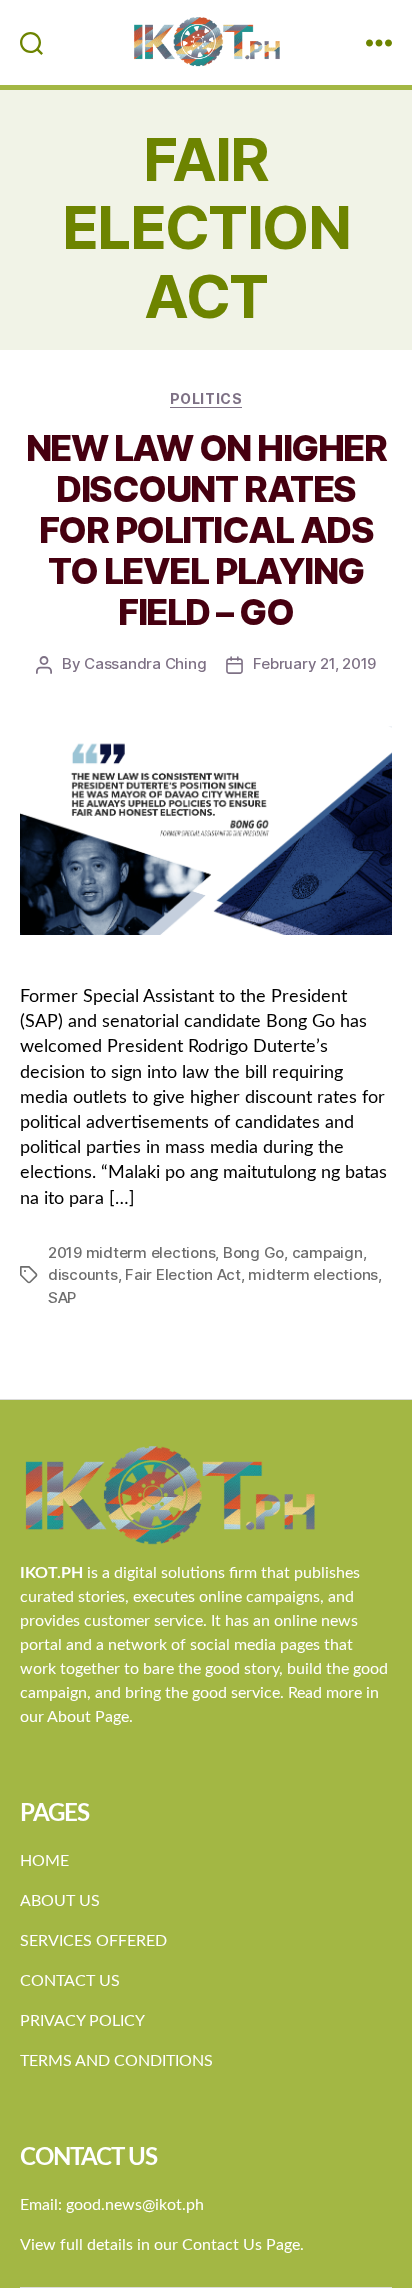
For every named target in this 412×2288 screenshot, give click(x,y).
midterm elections (313, 1274)
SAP (62, 1297)
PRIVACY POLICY (82, 2021)
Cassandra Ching (145, 663)
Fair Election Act (183, 1274)
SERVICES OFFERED (93, 1941)
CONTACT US (70, 1981)
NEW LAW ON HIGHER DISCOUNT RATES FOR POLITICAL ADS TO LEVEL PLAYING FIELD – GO (206, 530)
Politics (206, 398)
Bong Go (253, 1252)
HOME (44, 1861)
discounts (83, 1274)
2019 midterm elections (131, 1252)
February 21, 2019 (314, 663)
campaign (327, 1252)
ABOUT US (60, 1901)
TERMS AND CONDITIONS (116, 2061)
